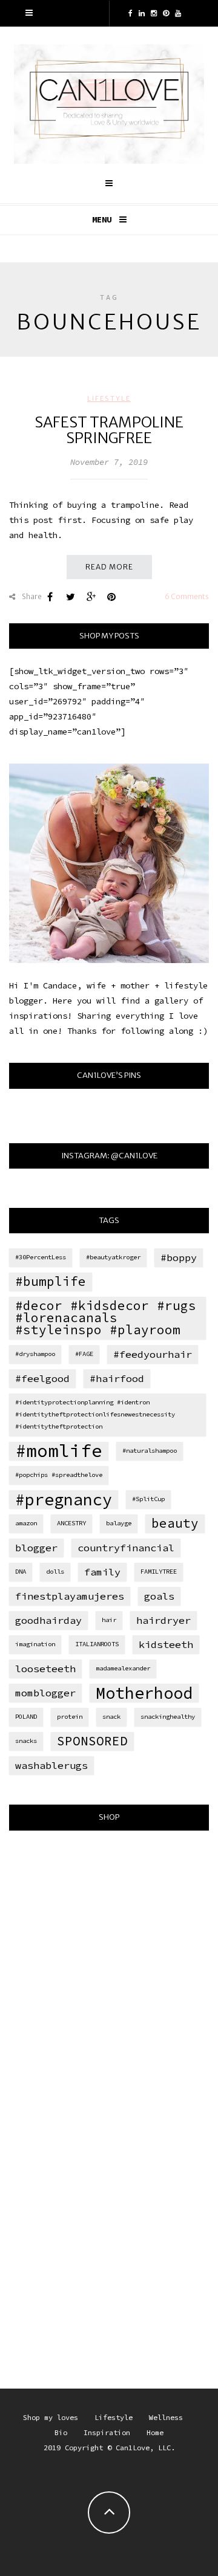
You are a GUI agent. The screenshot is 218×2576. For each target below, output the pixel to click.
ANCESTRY (71, 1523)
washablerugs (51, 1765)
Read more (109, 567)
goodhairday (48, 1620)
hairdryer (163, 1620)
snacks (26, 1741)
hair (109, 1620)
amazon (26, 1523)
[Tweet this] (70, 597)
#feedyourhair (153, 1354)
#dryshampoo (35, 1354)
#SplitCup (148, 1499)
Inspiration (107, 2432)
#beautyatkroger (113, 1257)
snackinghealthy (168, 1717)
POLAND (26, 1717)
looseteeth (45, 1669)
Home (155, 2432)
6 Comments (187, 596)
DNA (21, 1572)
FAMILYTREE (159, 1572)
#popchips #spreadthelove (59, 1475)
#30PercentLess (41, 1257)
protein (70, 1717)
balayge (119, 1523)
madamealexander (123, 1668)
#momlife (59, 1451)
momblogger (45, 1693)
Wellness (166, 2417)
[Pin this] (111, 597)
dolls (55, 1572)
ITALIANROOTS (97, 1644)
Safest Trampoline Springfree (109, 430)
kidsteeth (166, 1644)
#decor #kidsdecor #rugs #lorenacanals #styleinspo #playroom (106, 1318)
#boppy (179, 1257)
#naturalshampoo (150, 1451)
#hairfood (117, 1378)
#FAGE (84, 1354)
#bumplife (51, 1281)
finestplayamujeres (70, 1596)
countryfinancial (126, 1548)
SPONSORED (92, 1741)
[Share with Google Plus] (91, 597)
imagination (35, 1644)
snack (111, 1717)
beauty (175, 1523)
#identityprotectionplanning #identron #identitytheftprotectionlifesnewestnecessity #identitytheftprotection (95, 1414)
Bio (61, 2432)
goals (159, 1596)
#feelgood (42, 1378)
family (102, 1572)
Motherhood (144, 1693)
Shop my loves (51, 2417)
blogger (36, 1548)
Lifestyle (109, 398)
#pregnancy (64, 1499)
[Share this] (50, 597)
